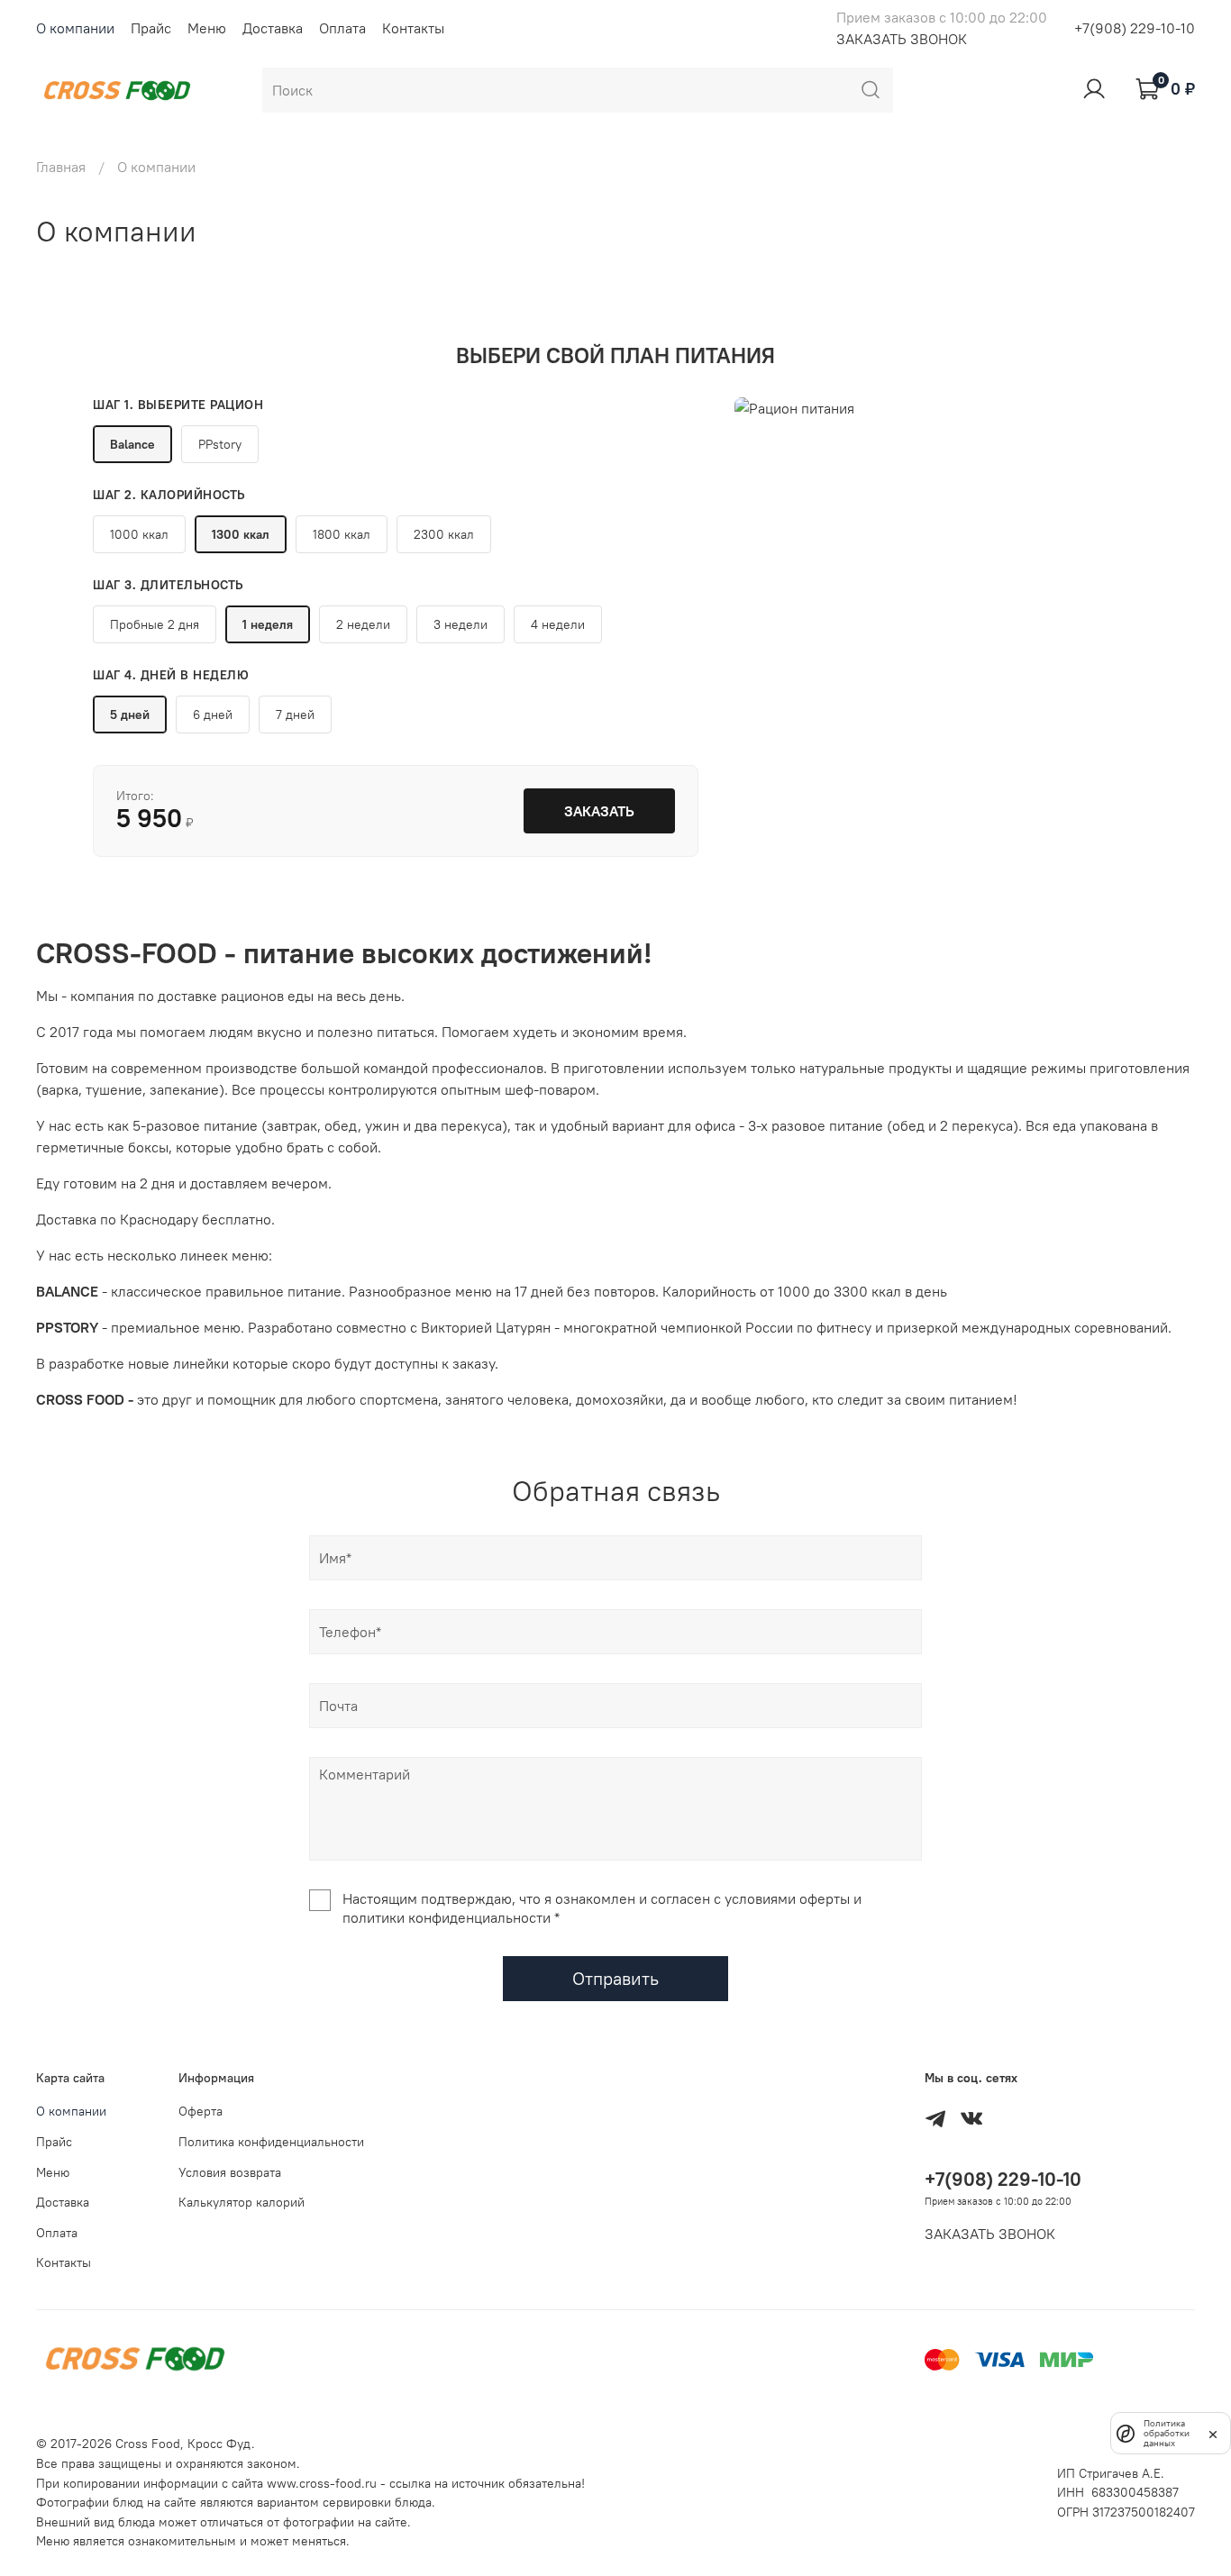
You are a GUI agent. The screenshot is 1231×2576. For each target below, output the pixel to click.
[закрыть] (1213, 2433)
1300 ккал (241, 534)
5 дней (130, 715)
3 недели (460, 624)
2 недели (363, 624)
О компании (75, 28)
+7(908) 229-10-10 (1135, 28)
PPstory (220, 444)
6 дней (213, 715)
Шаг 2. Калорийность (169, 495)
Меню (207, 28)
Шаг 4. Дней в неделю (171, 675)
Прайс (151, 28)
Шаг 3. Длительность (168, 585)
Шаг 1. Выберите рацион (178, 405)
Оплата (342, 28)
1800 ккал (342, 534)
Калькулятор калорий (242, 2202)
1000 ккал (139, 534)
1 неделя (268, 624)
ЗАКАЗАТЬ (599, 811)
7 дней (295, 715)
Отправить (615, 1978)
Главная (61, 167)
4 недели (558, 624)
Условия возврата (230, 2172)
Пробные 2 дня (155, 624)
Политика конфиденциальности (271, 2142)
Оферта (201, 2111)
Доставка (273, 28)
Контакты (413, 28)
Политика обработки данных (1167, 2433)
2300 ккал (444, 534)
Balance (132, 444)
